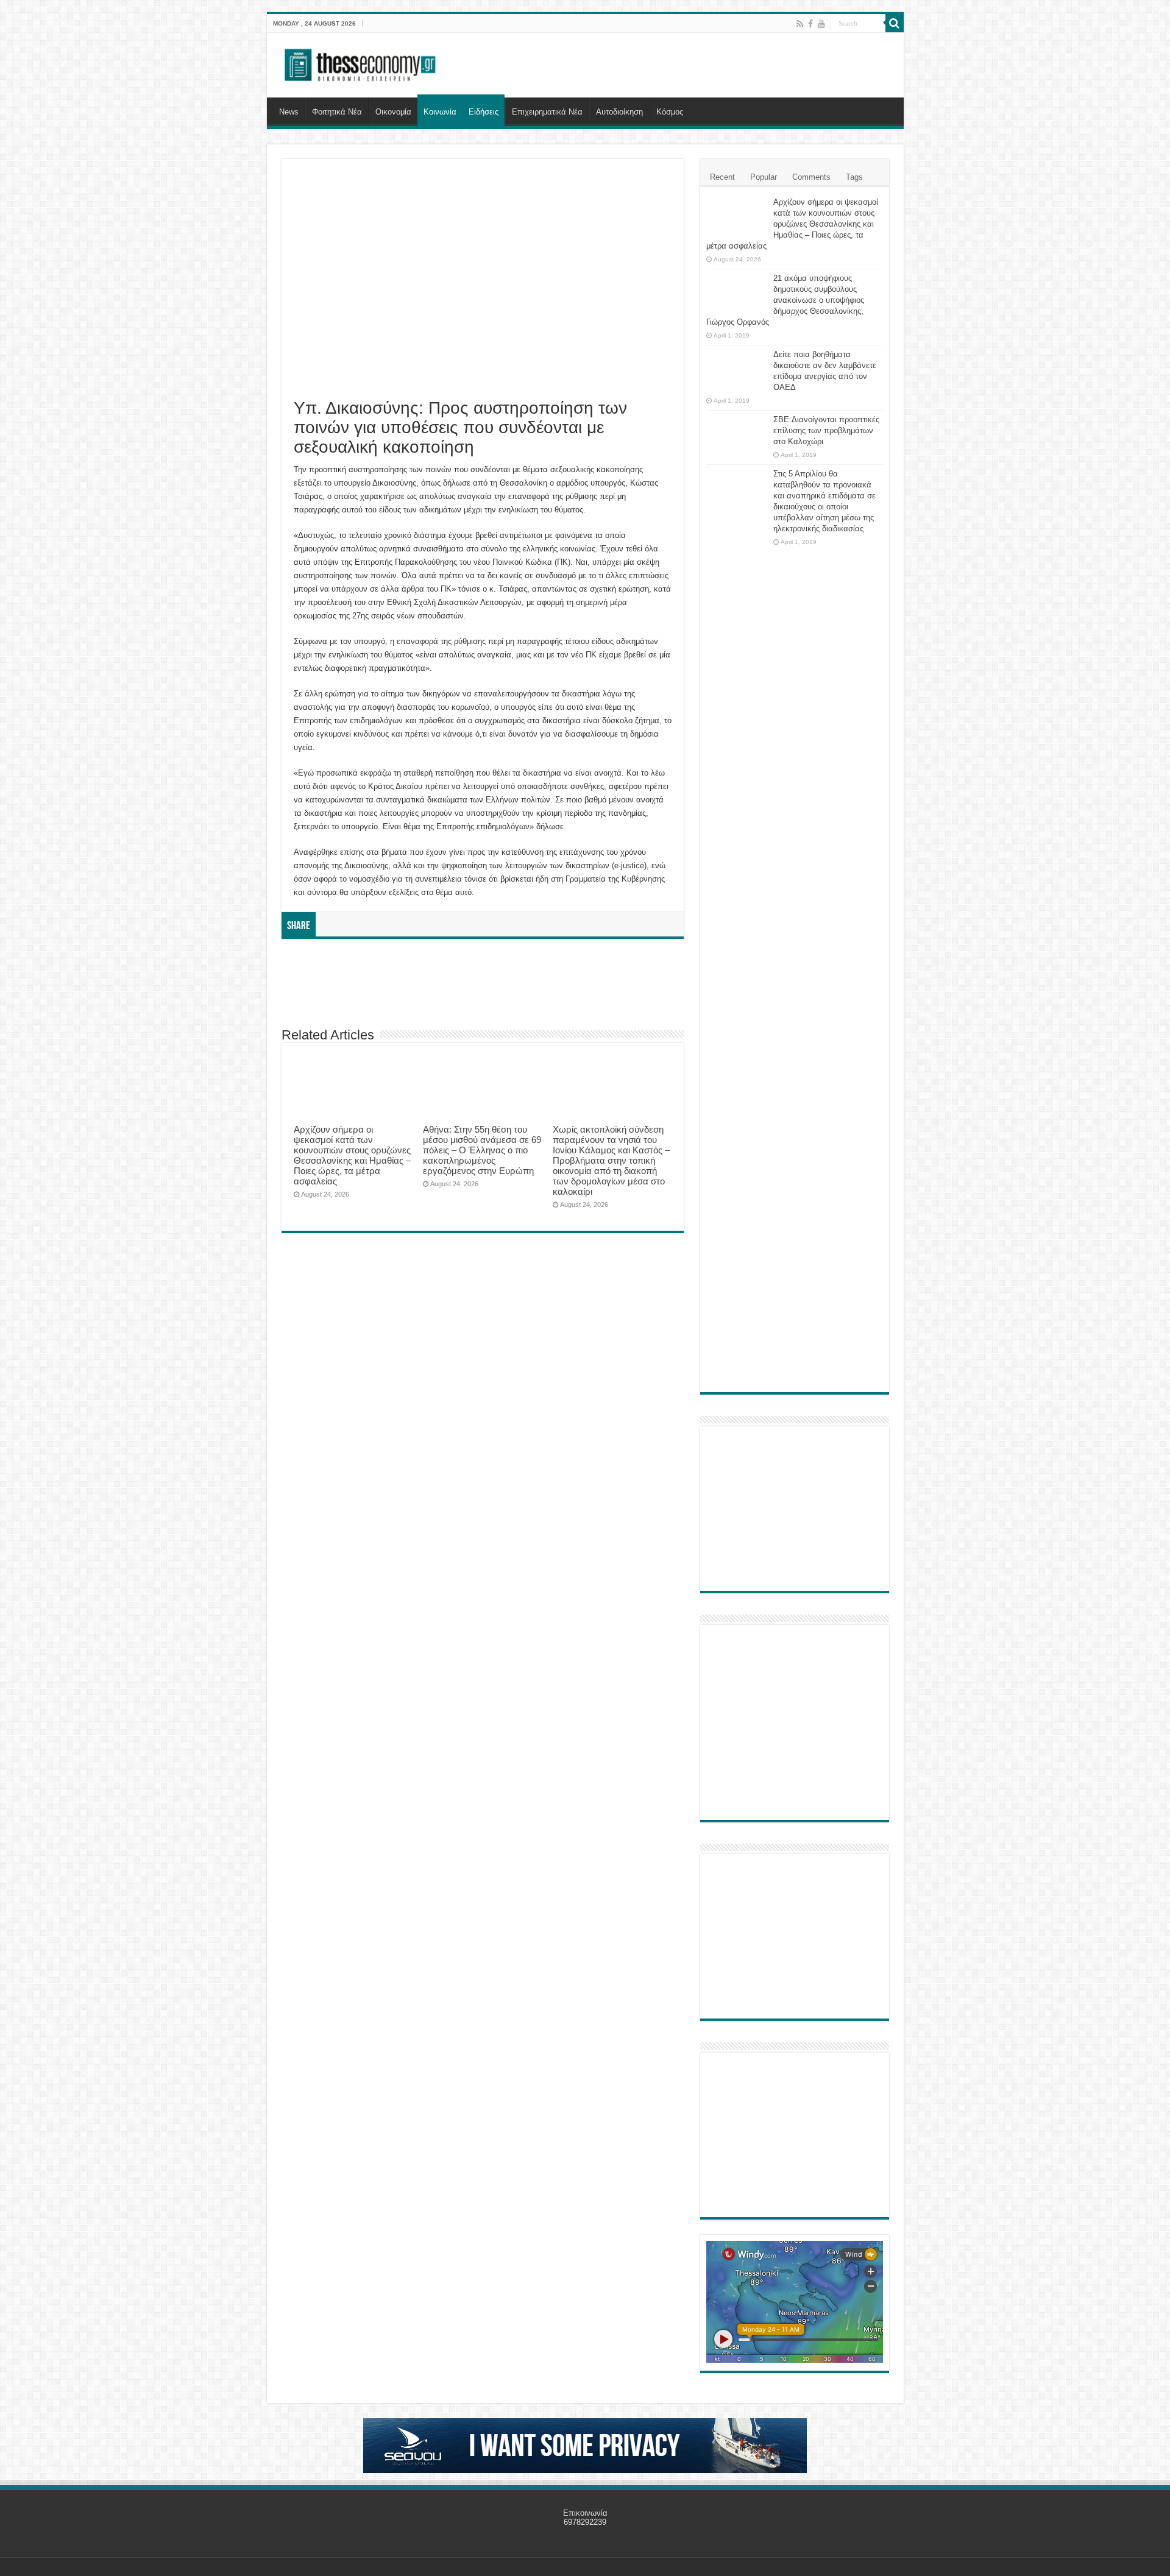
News (289, 112)
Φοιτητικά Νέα (337, 112)
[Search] (895, 23)
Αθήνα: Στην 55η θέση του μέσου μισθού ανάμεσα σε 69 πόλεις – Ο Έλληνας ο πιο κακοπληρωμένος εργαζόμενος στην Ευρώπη (482, 1150)
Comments (811, 177)
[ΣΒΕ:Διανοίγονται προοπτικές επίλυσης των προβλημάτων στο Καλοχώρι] (737, 431)
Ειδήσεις (484, 112)
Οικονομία (393, 112)
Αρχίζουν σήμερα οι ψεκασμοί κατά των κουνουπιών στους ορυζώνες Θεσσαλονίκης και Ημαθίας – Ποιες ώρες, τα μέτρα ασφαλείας (352, 1155)
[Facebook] (810, 24)
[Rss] (800, 24)
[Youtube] (821, 24)
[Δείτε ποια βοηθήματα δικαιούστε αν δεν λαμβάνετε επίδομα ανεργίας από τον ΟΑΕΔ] (737, 370)
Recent (722, 177)
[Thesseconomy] (361, 63)
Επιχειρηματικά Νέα (547, 112)
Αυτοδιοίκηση (619, 112)
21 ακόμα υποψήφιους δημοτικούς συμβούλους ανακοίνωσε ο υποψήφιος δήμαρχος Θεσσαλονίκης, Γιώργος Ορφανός (785, 300)
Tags (854, 177)
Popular (764, 177)
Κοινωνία (440, 112)
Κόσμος (670, 112)
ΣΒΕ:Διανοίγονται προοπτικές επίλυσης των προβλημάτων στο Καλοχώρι (826, 430)
